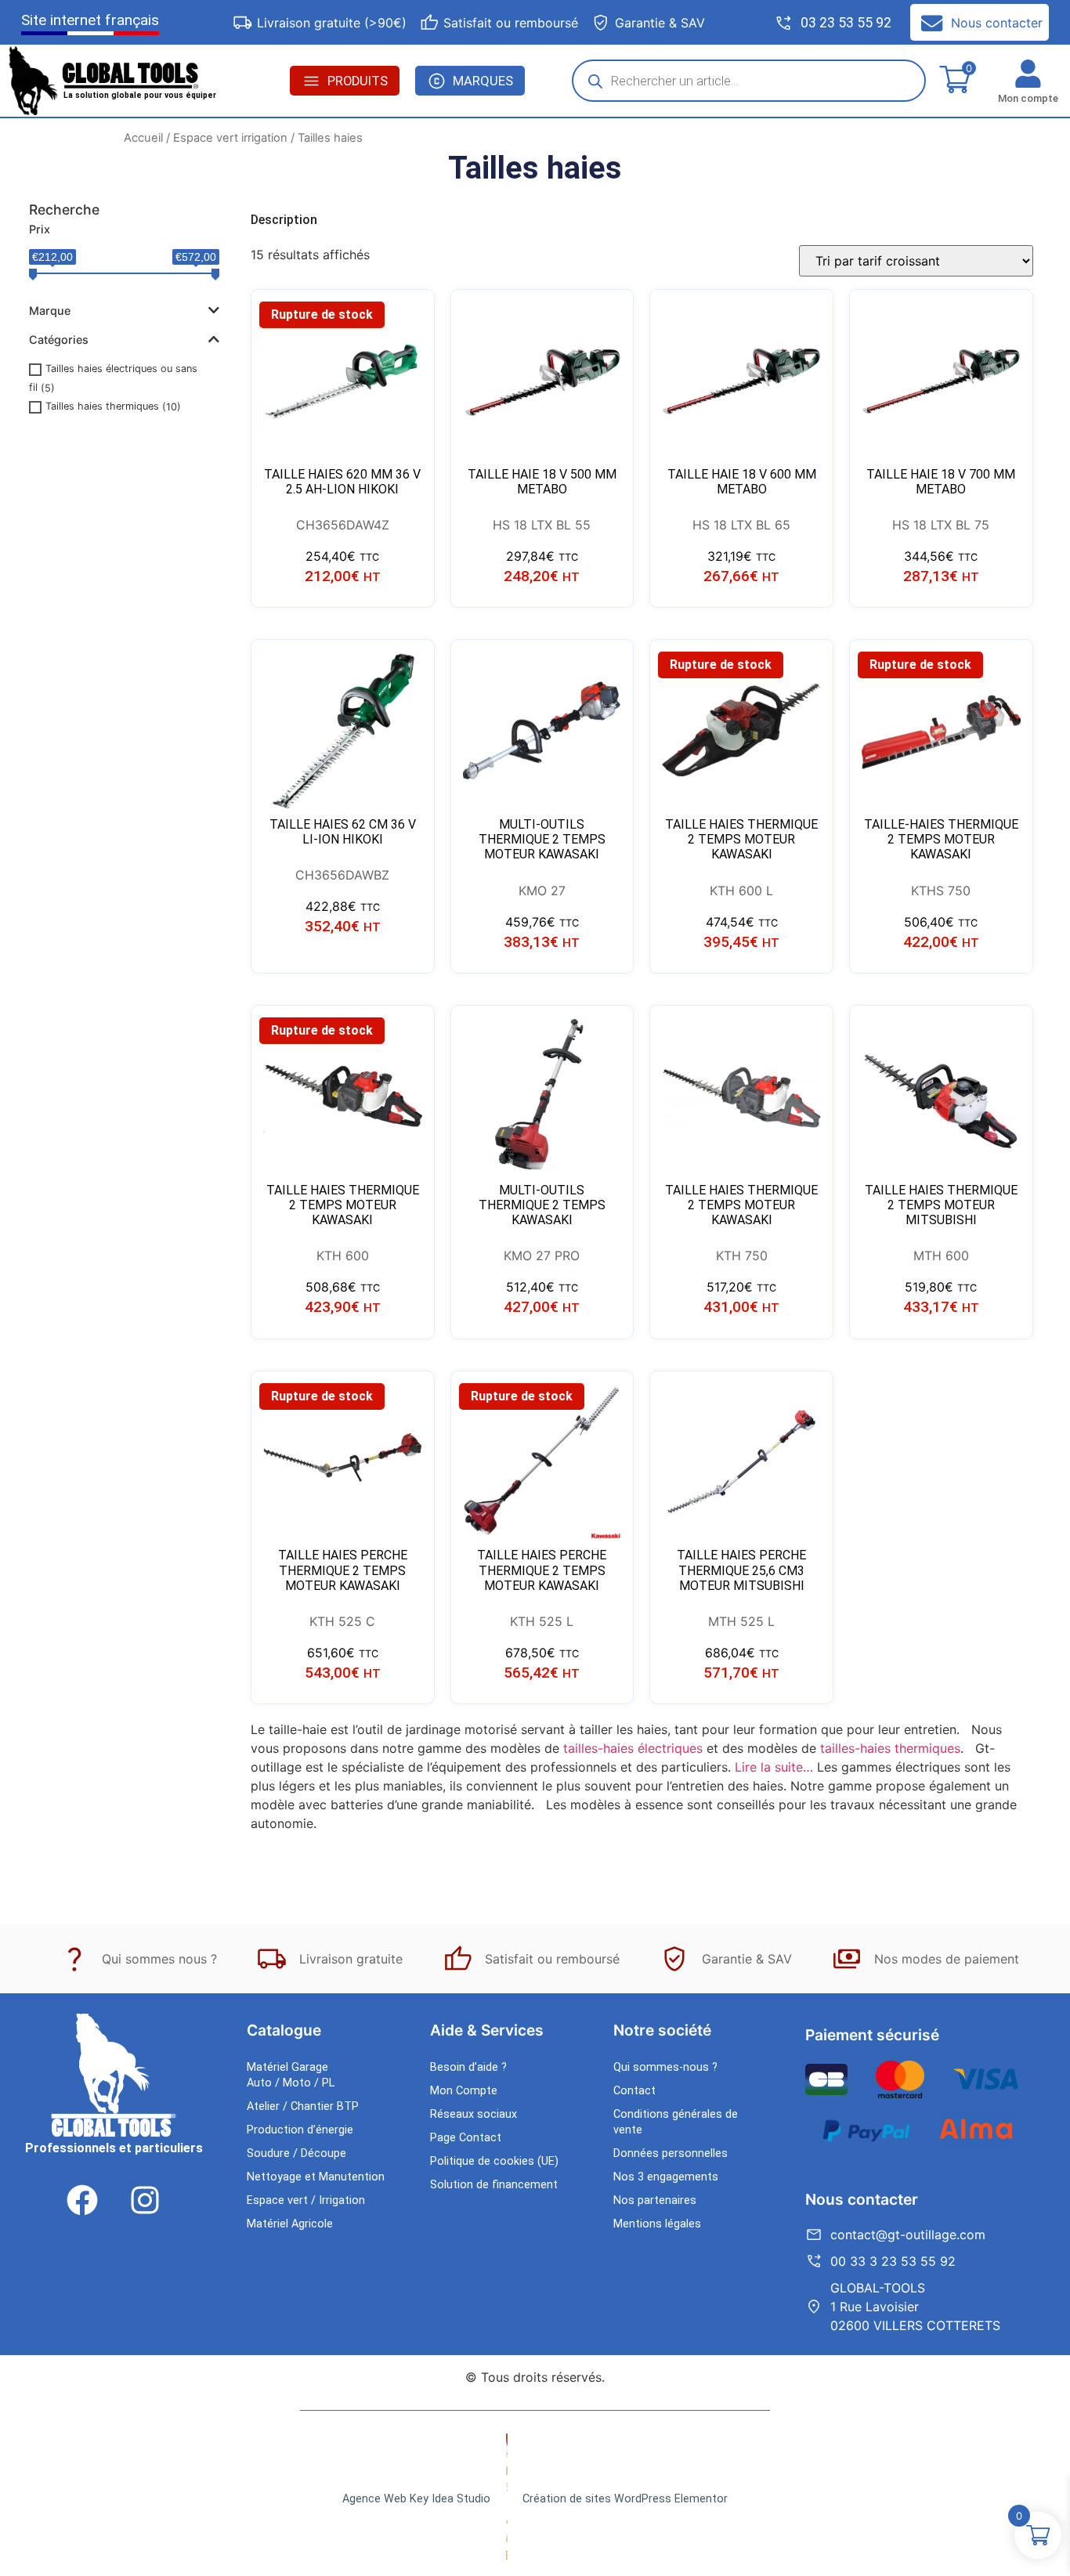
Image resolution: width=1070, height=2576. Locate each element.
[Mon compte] (1028, 74)
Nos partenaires (655, 2200)
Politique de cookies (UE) (494, 2161)
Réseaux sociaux (474, 2114)
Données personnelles (671, 2153)
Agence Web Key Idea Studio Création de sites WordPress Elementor (535, 2499)
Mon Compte (464, 2091)
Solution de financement (494, 2185)
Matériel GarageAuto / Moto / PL (291, 2075)
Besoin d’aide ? (468, 2067)
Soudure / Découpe (296, 2153)
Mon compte (1028, 98)
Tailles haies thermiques (102, 407)
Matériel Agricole (290, 2224)
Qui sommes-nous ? (665, 2067)
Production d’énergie (300, 2130)
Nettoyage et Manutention (316, 2177)
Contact (634, 2091)
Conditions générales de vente (676, 2122)
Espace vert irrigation (230, 138)
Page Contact (466, 2138)
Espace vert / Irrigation (306, 2200)
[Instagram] (145, 2200)
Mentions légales (657, 2224)
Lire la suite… (774, 1767)
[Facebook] (82, 2200)
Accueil (143, 138)
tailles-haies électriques (633, 1748)
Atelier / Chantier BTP (303, 2106)
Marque (50, 311)
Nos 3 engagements (666, 2177)
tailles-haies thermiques (890, 1748)
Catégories (59, 340)
